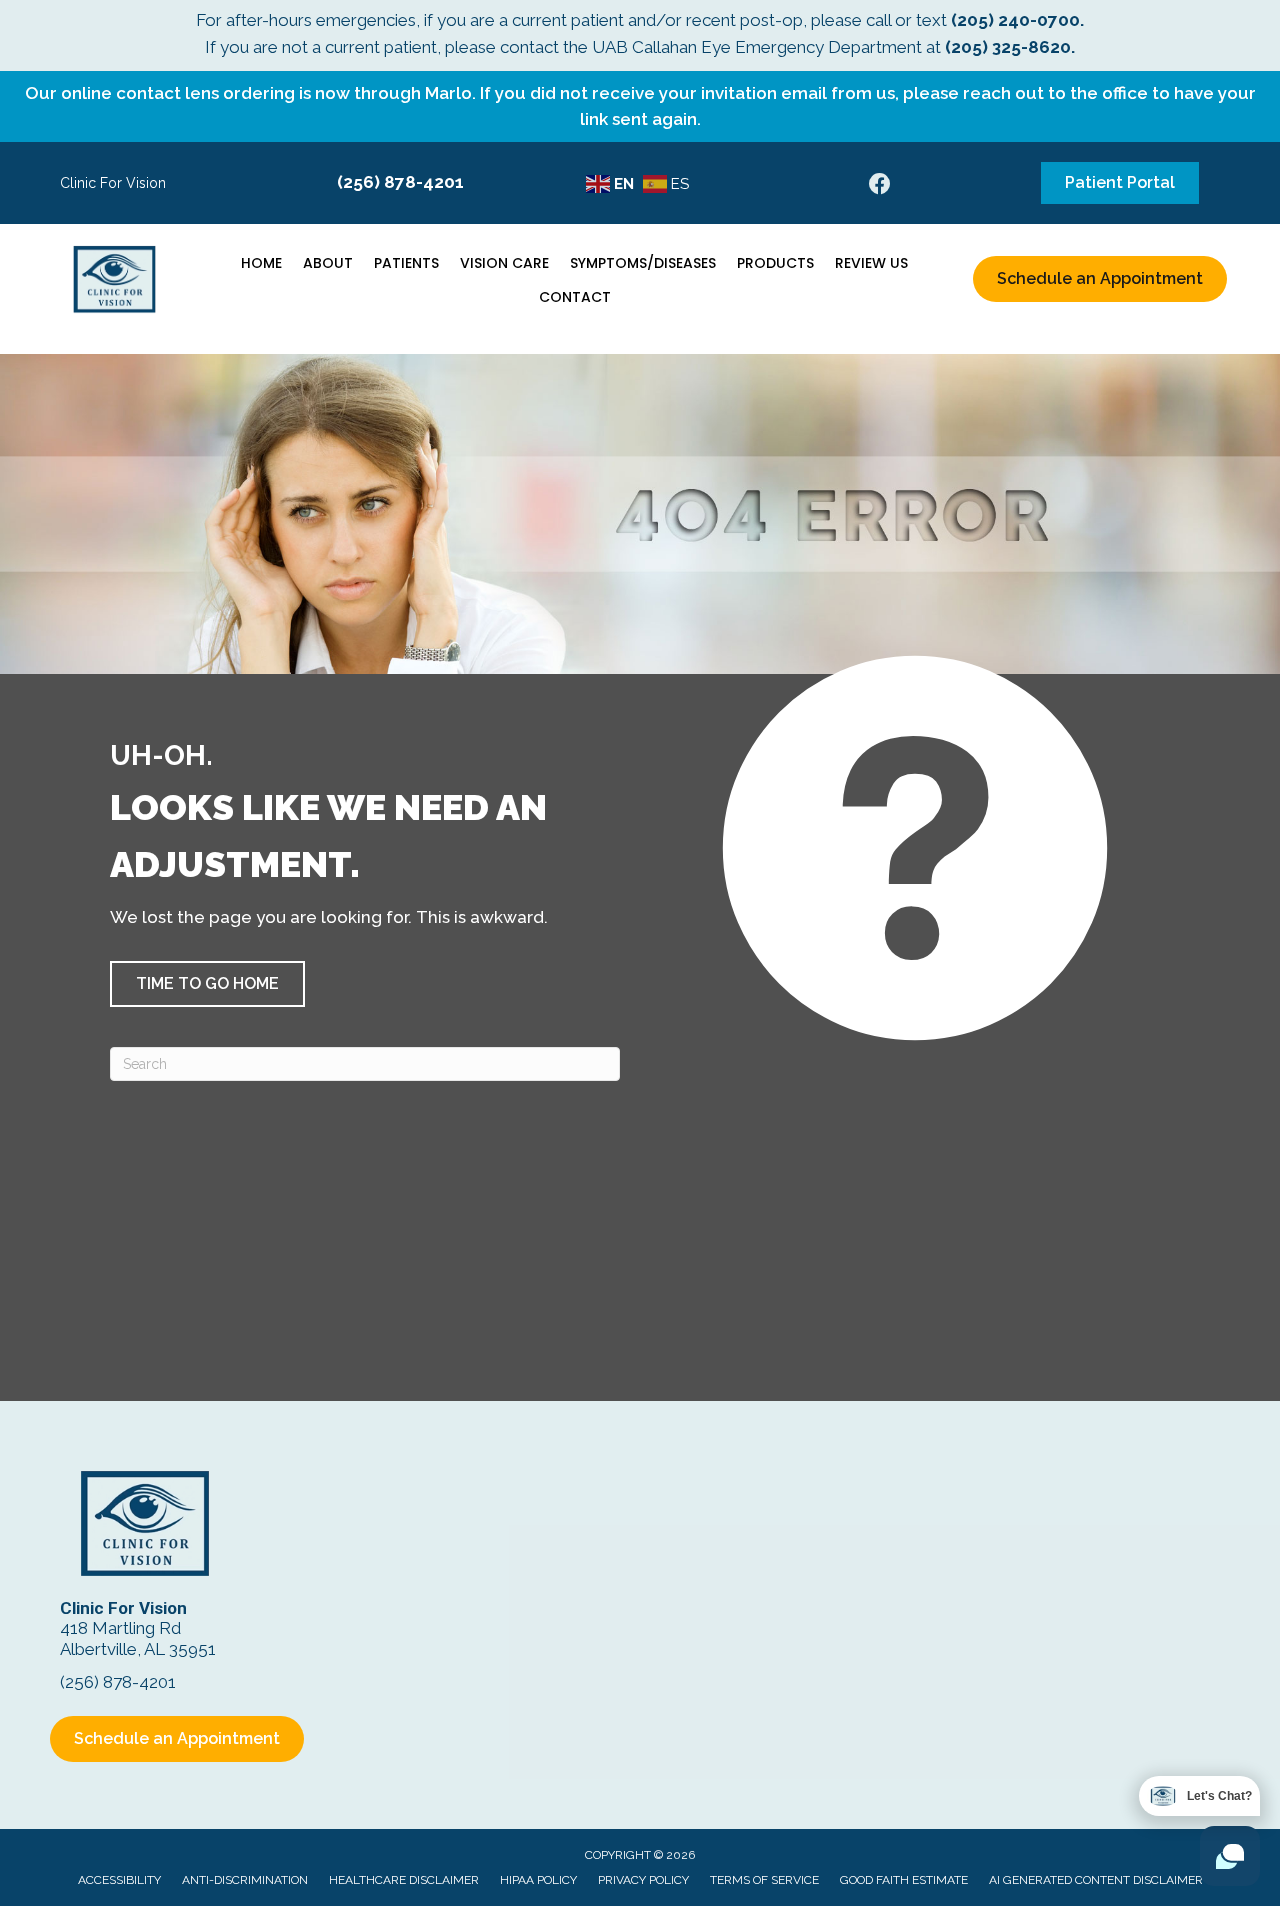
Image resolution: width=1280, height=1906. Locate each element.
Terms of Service (764, 1880)
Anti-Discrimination (245, 1880)
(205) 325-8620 (1008, 47)
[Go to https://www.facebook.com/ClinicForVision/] (880, 186)
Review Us (871, 263)
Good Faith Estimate (904, 1880)
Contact (575, 297)
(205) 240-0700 (1015, 20)
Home (261, 263)
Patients (406, 263)
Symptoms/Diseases (643, 263)
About (328, 263)
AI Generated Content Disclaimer (1096, 1880)
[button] (207, 984)
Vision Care (504, 263)
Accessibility (119, 1880)
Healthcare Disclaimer (404, 1880)
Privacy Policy (643, 1880)
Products (775, 263)
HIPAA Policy (538, 1880)
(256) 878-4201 (400, 182)
